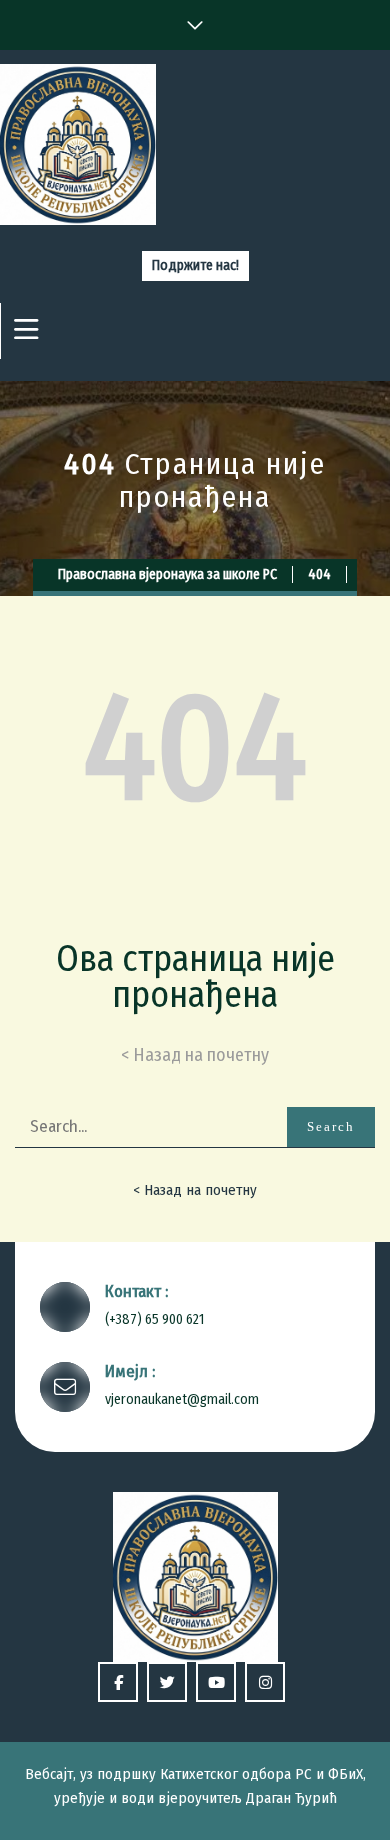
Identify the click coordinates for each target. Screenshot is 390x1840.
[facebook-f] (118, 1682)
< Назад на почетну (195, 1190)
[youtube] (216, 1682)
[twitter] (167, 1682)
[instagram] (265, 1682)
